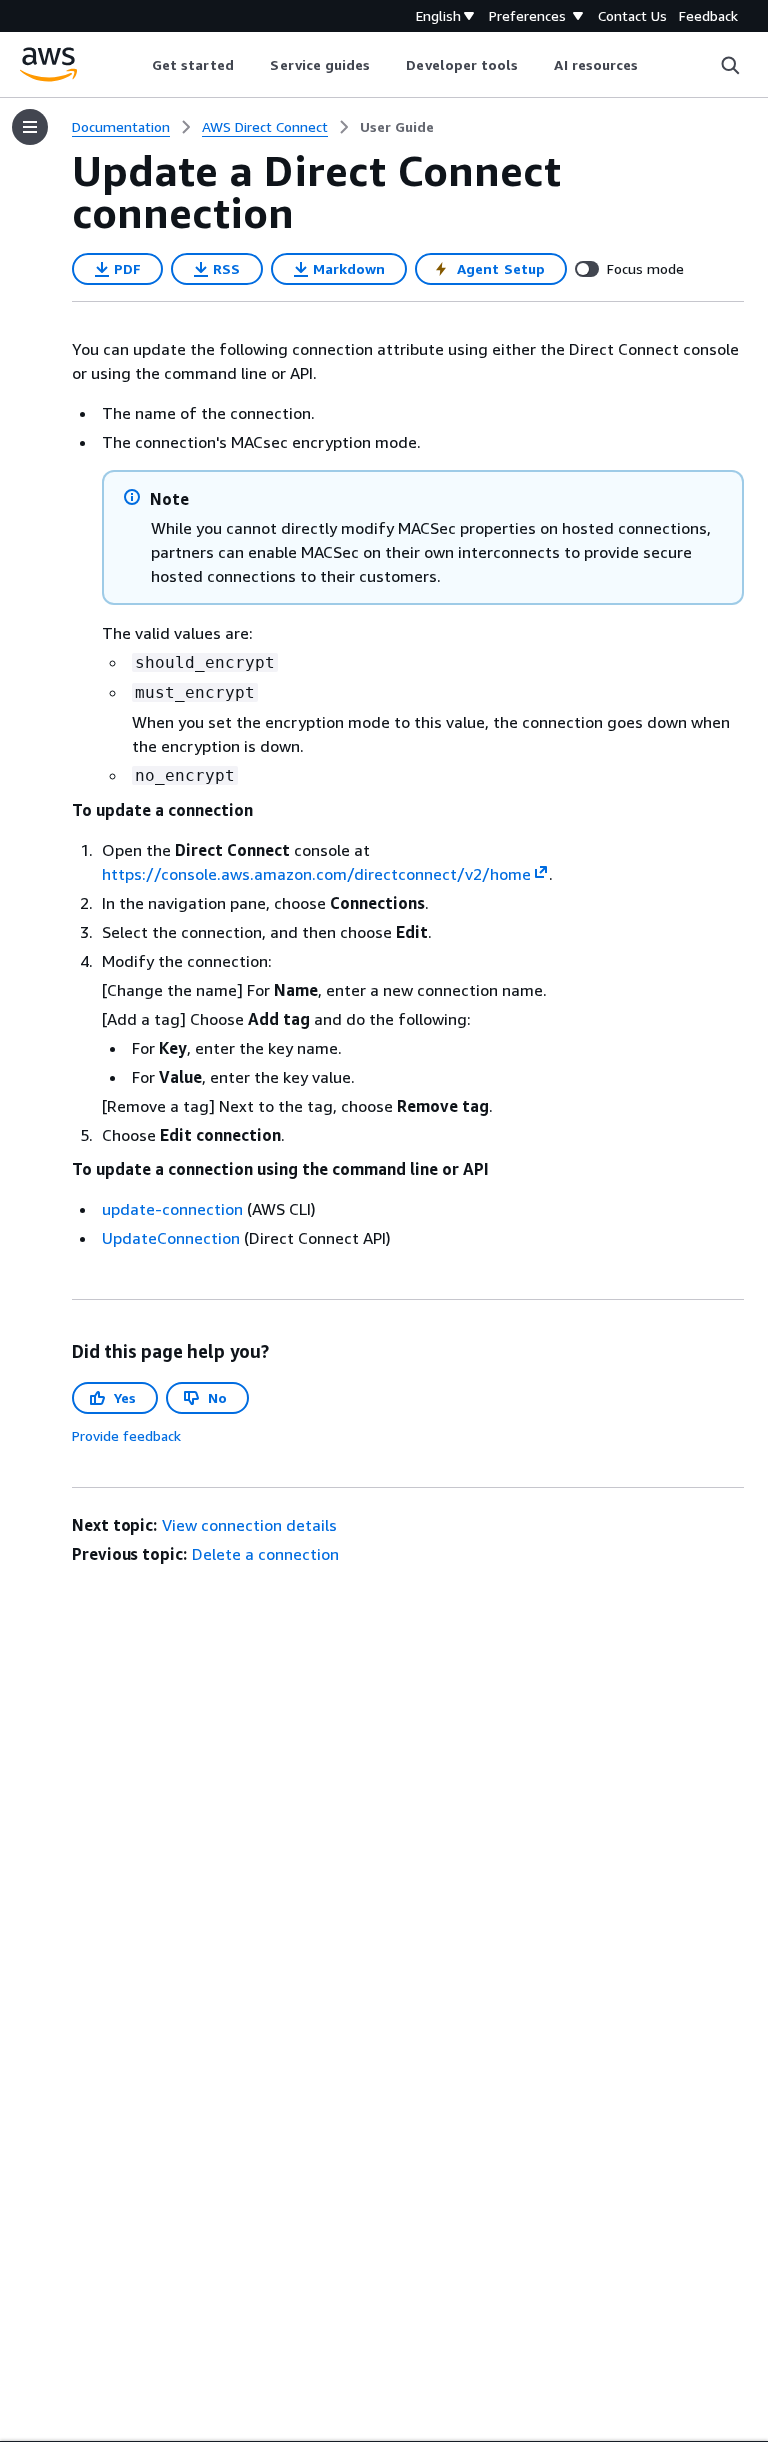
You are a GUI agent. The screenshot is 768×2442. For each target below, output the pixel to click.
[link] (397, 127)
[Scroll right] (653, 65)
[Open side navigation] (30, 127)
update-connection (172, 1209)
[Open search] (730, 65)
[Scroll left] (136, 65)
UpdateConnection (171, 1238)
